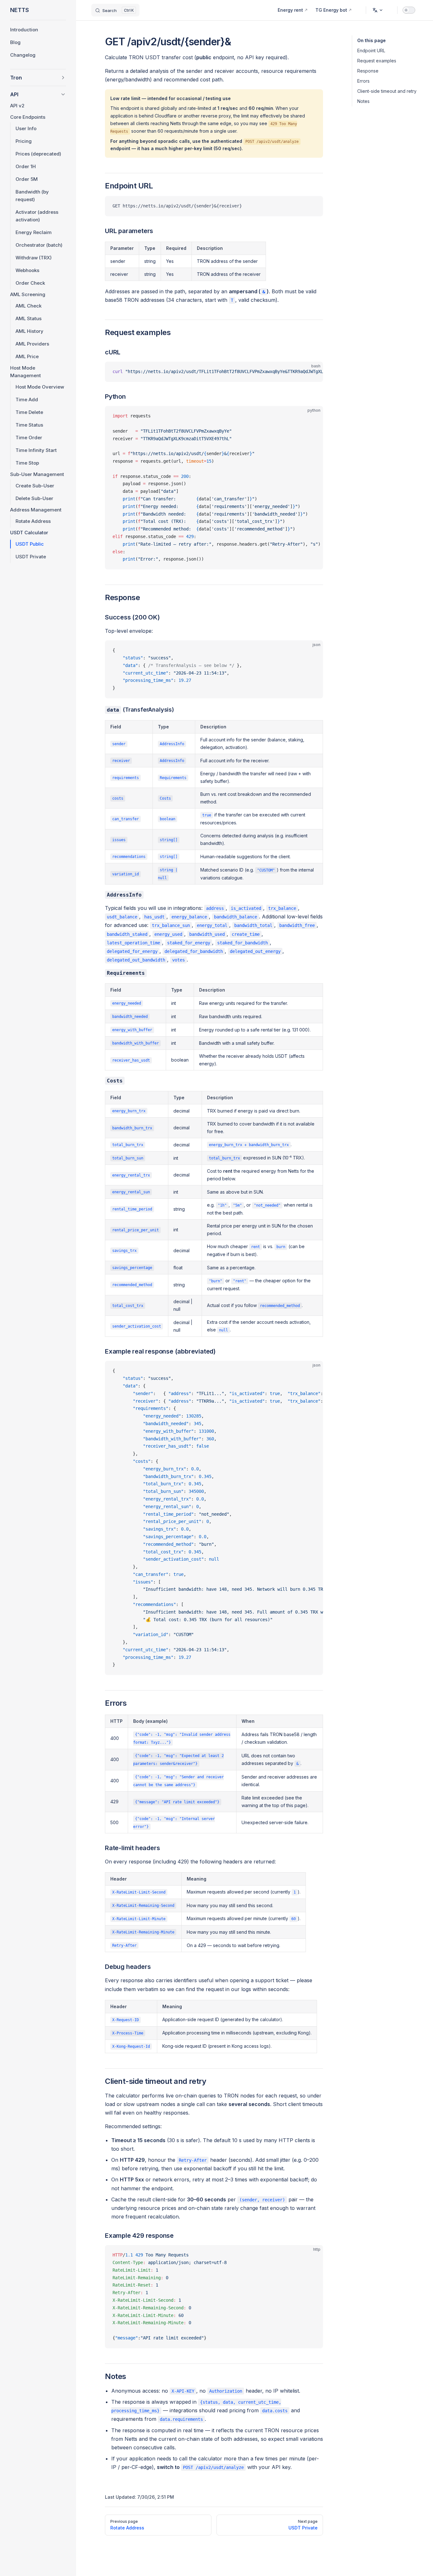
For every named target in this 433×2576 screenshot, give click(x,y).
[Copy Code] (313, 206)
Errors (363, 81)
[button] (38, 78)
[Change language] (378, 10)
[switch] (409, 10)
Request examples (377, 61)
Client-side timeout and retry (387, 91)
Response (368, 71)
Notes (363, 101)
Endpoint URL (371, 51)
